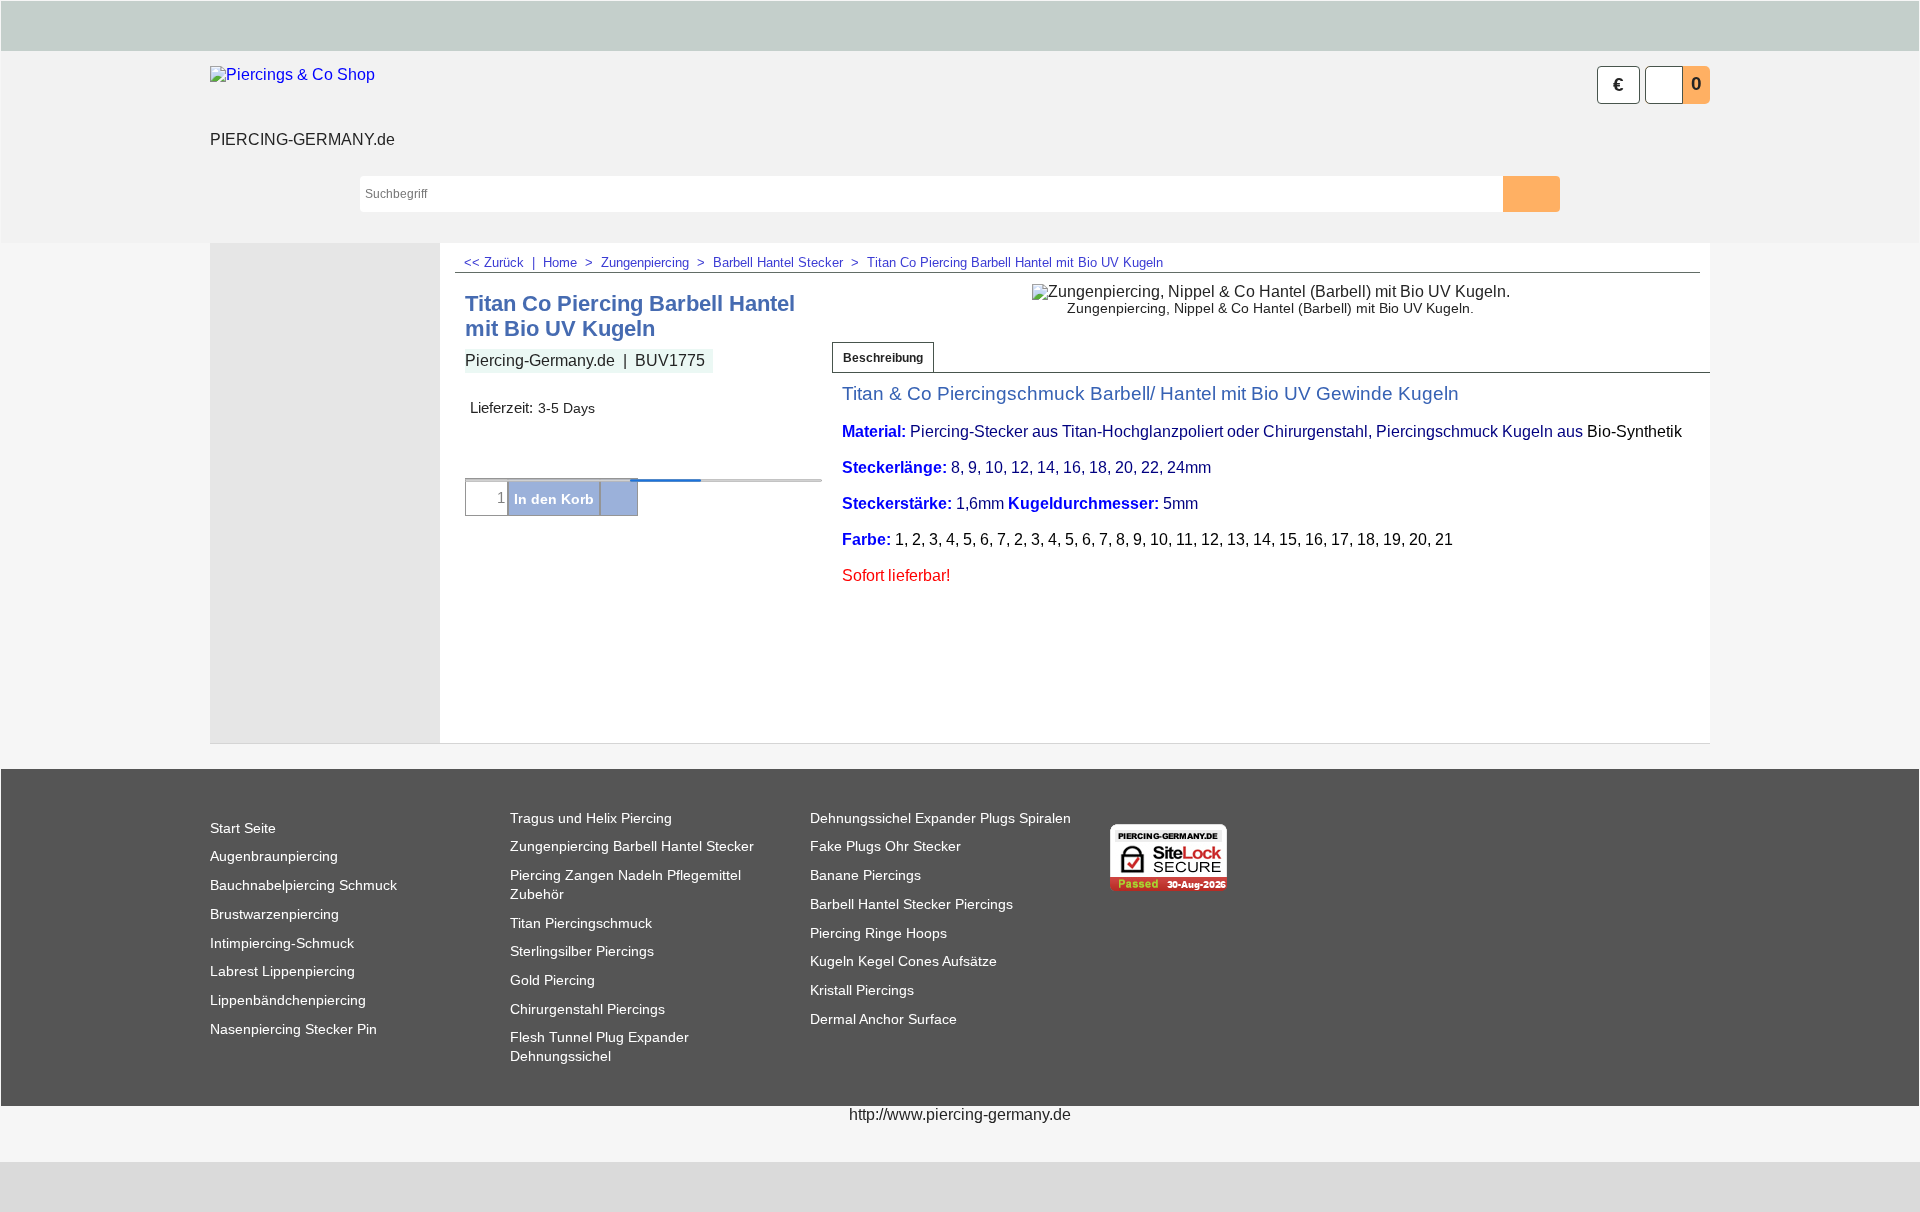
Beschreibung (883, 358)
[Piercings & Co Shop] (302, 96)
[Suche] (1545, 194)
